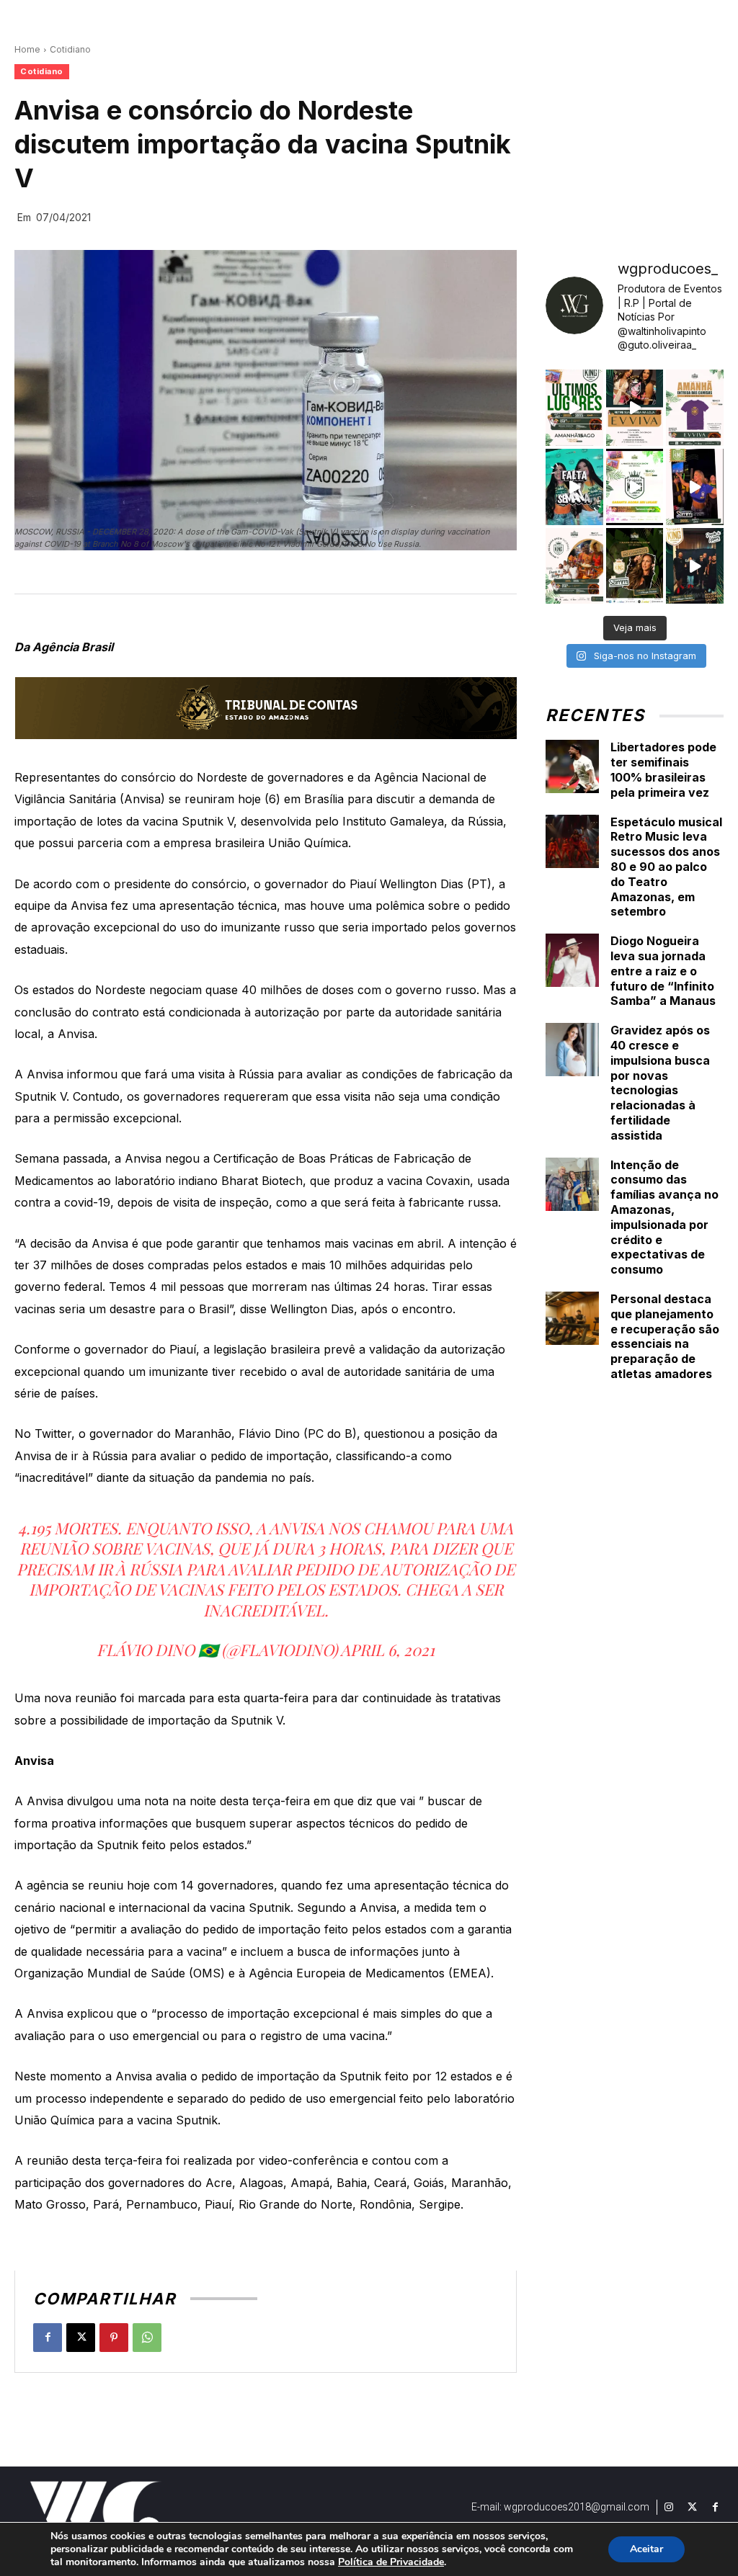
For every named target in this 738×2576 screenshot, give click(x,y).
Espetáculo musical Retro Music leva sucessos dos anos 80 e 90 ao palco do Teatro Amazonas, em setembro (666, 867)
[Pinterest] (114, 2338)
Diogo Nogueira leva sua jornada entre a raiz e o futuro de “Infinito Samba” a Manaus (663, 971)
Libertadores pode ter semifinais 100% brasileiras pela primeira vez (663, 769)
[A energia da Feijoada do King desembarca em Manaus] (695, 487)
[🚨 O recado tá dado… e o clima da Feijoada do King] (695, 566)
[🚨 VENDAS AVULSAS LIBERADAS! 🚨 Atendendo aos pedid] (635, 487)
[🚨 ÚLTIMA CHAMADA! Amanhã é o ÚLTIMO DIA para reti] (635, 408)
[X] (81, 2338)
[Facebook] (48, 2338)
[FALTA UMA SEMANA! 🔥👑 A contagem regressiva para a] (574, 487)
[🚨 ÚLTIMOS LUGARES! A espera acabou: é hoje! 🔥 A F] (574, 408)
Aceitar (646, 2549)
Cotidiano (70, 49)
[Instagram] (669, 2508)
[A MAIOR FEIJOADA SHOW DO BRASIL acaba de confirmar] (635, 566)
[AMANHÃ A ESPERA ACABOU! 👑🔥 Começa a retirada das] (695, 408)
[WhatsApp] (147, 2338)
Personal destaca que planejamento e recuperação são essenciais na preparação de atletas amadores (665, 1336)
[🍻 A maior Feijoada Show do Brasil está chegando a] (574, 566)
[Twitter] (692, 2508)
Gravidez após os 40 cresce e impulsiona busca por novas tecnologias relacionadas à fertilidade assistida (660, 1083)
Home (27, 49)
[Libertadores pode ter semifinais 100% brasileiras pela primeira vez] (572, 766)
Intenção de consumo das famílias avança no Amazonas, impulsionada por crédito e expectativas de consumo (664, 1217)
